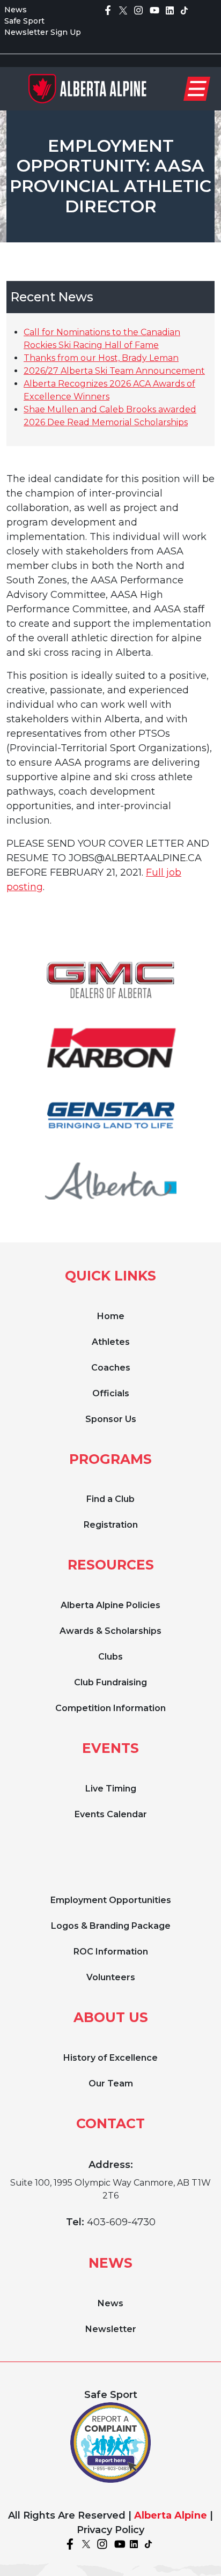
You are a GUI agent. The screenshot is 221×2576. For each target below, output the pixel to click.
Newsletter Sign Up (43, 32)
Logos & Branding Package (111, 1926)
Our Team (111, 2083)
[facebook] (108, 10)
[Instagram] (138, 10)
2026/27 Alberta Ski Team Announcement (114, 371)
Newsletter (111, 2329)
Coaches (111, 1368)
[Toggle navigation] (197, 89)
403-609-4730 (121, 2222)
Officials (111, 1393)
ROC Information (111, 1952)
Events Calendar (111, 1814)
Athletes (111, 1342)
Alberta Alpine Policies (110, 1605)
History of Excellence (110, 2058)
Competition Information (110, 1708)
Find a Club (110, 1499)
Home (111, 1316)
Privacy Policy (110, 2530)
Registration (111, 1525)
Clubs (110, 1657)
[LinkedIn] (170, 10)
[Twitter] (123, 10)
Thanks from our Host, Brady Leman (101, 358)
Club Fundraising (110, 1682)
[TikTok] (184, 10)
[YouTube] (154, 10)
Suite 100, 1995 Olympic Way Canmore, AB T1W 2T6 (110, 2189)
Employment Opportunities (111, 1900)
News (16, 10)
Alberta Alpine (171, 2515)
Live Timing (111, 1789)
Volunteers (111, 1977)
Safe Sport (24, 21)
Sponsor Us (111, 1419)
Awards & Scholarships (110, 1631)
